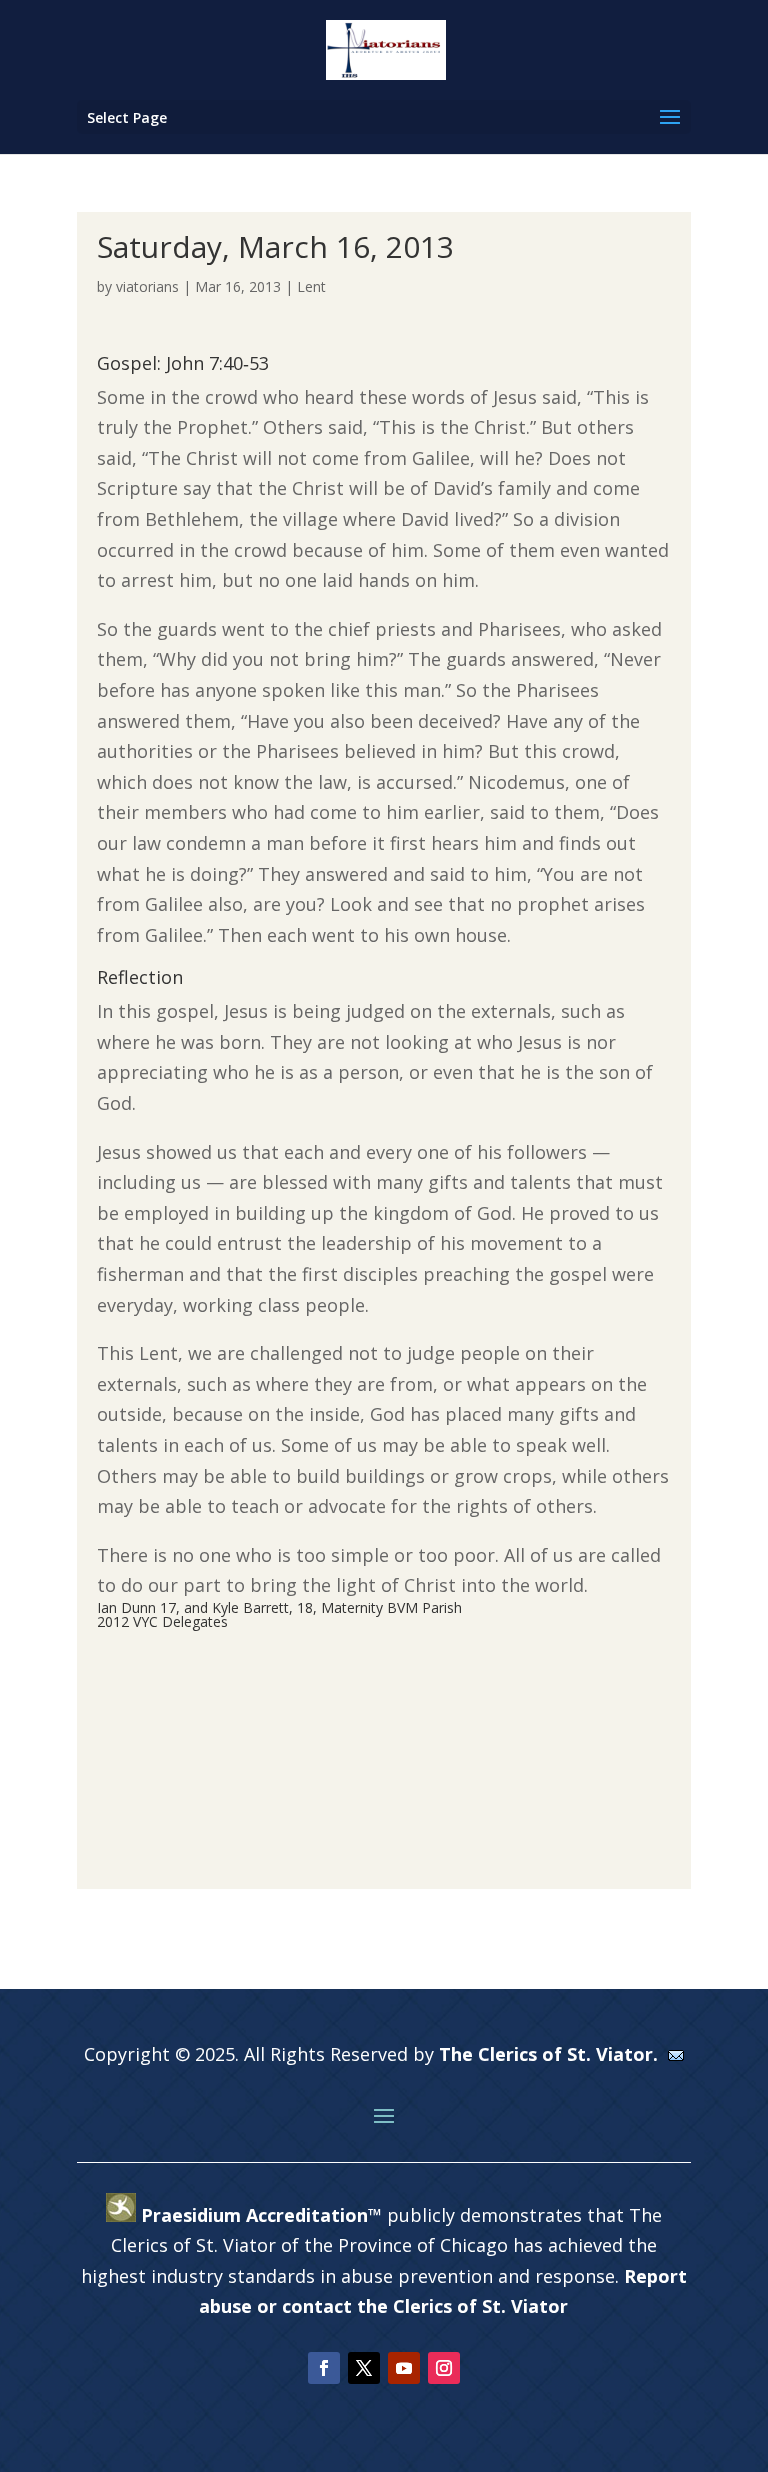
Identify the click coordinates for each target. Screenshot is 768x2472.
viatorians (147, 286)
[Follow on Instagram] (444, 2368)
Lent (311, 286)
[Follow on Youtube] (404, 2368)
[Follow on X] (364, 2368)
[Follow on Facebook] (324, 2368)
